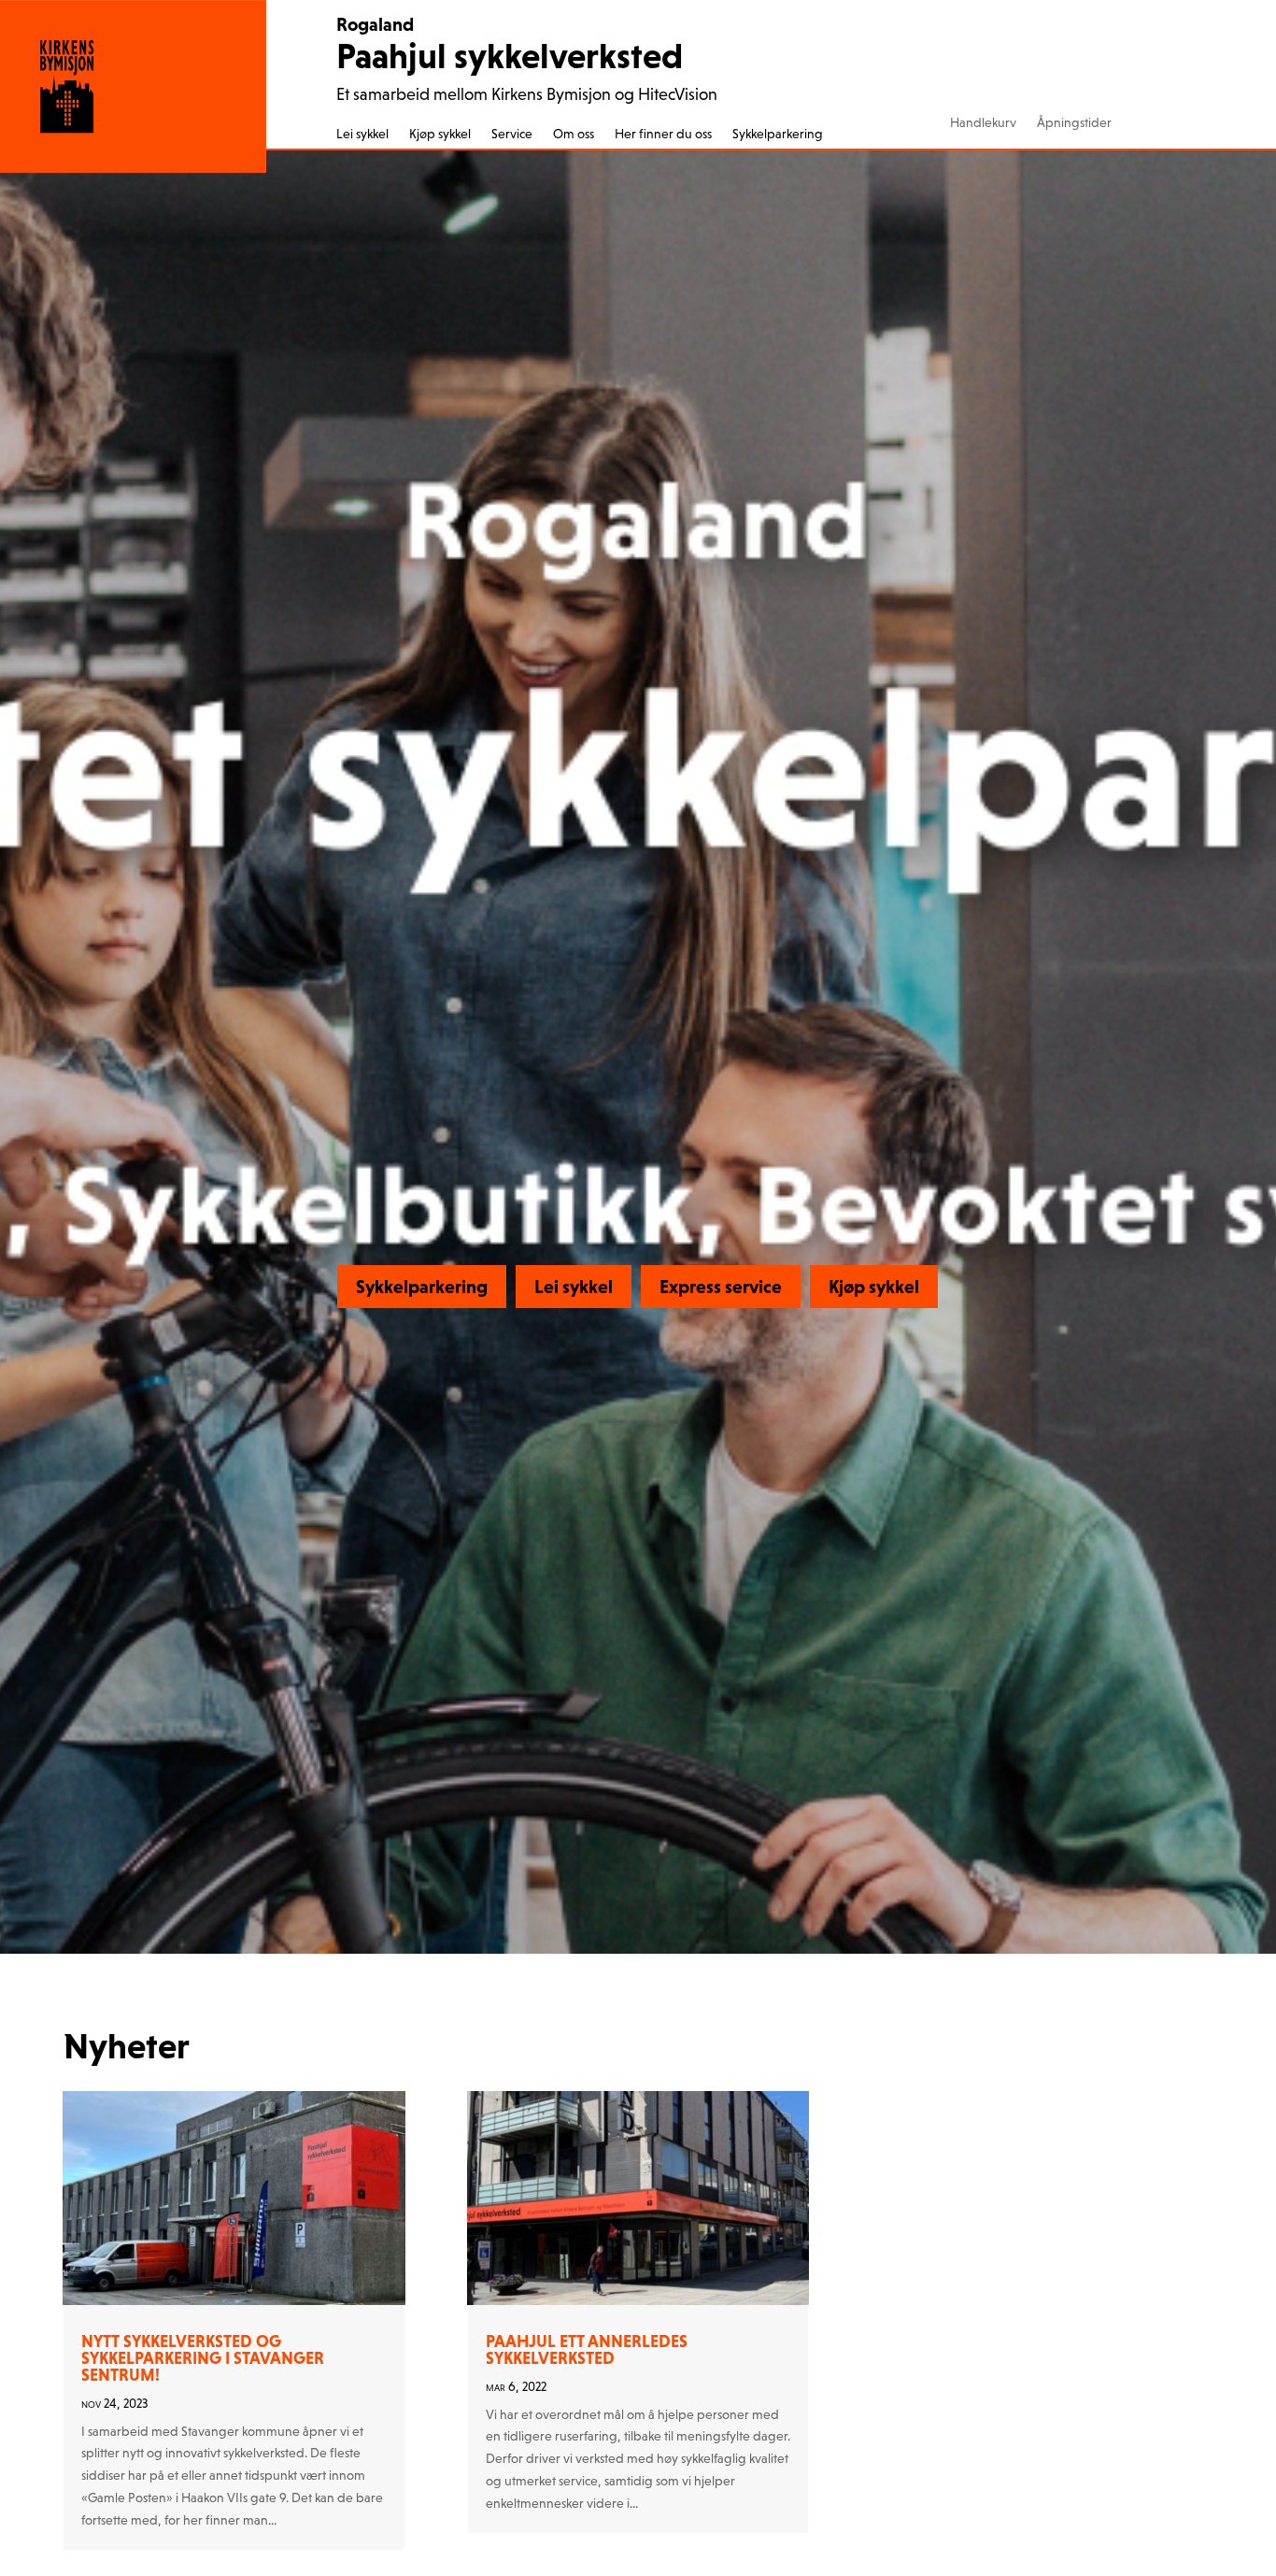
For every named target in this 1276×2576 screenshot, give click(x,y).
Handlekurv (983, 123)
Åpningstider (1074, 123)
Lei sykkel (362, 134)
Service (512, 134)
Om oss (574, 134)
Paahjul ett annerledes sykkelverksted (587, 2349)
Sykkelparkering (778, 134)
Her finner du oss (663, 134)
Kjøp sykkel (440, 134)
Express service (721, 1287)
